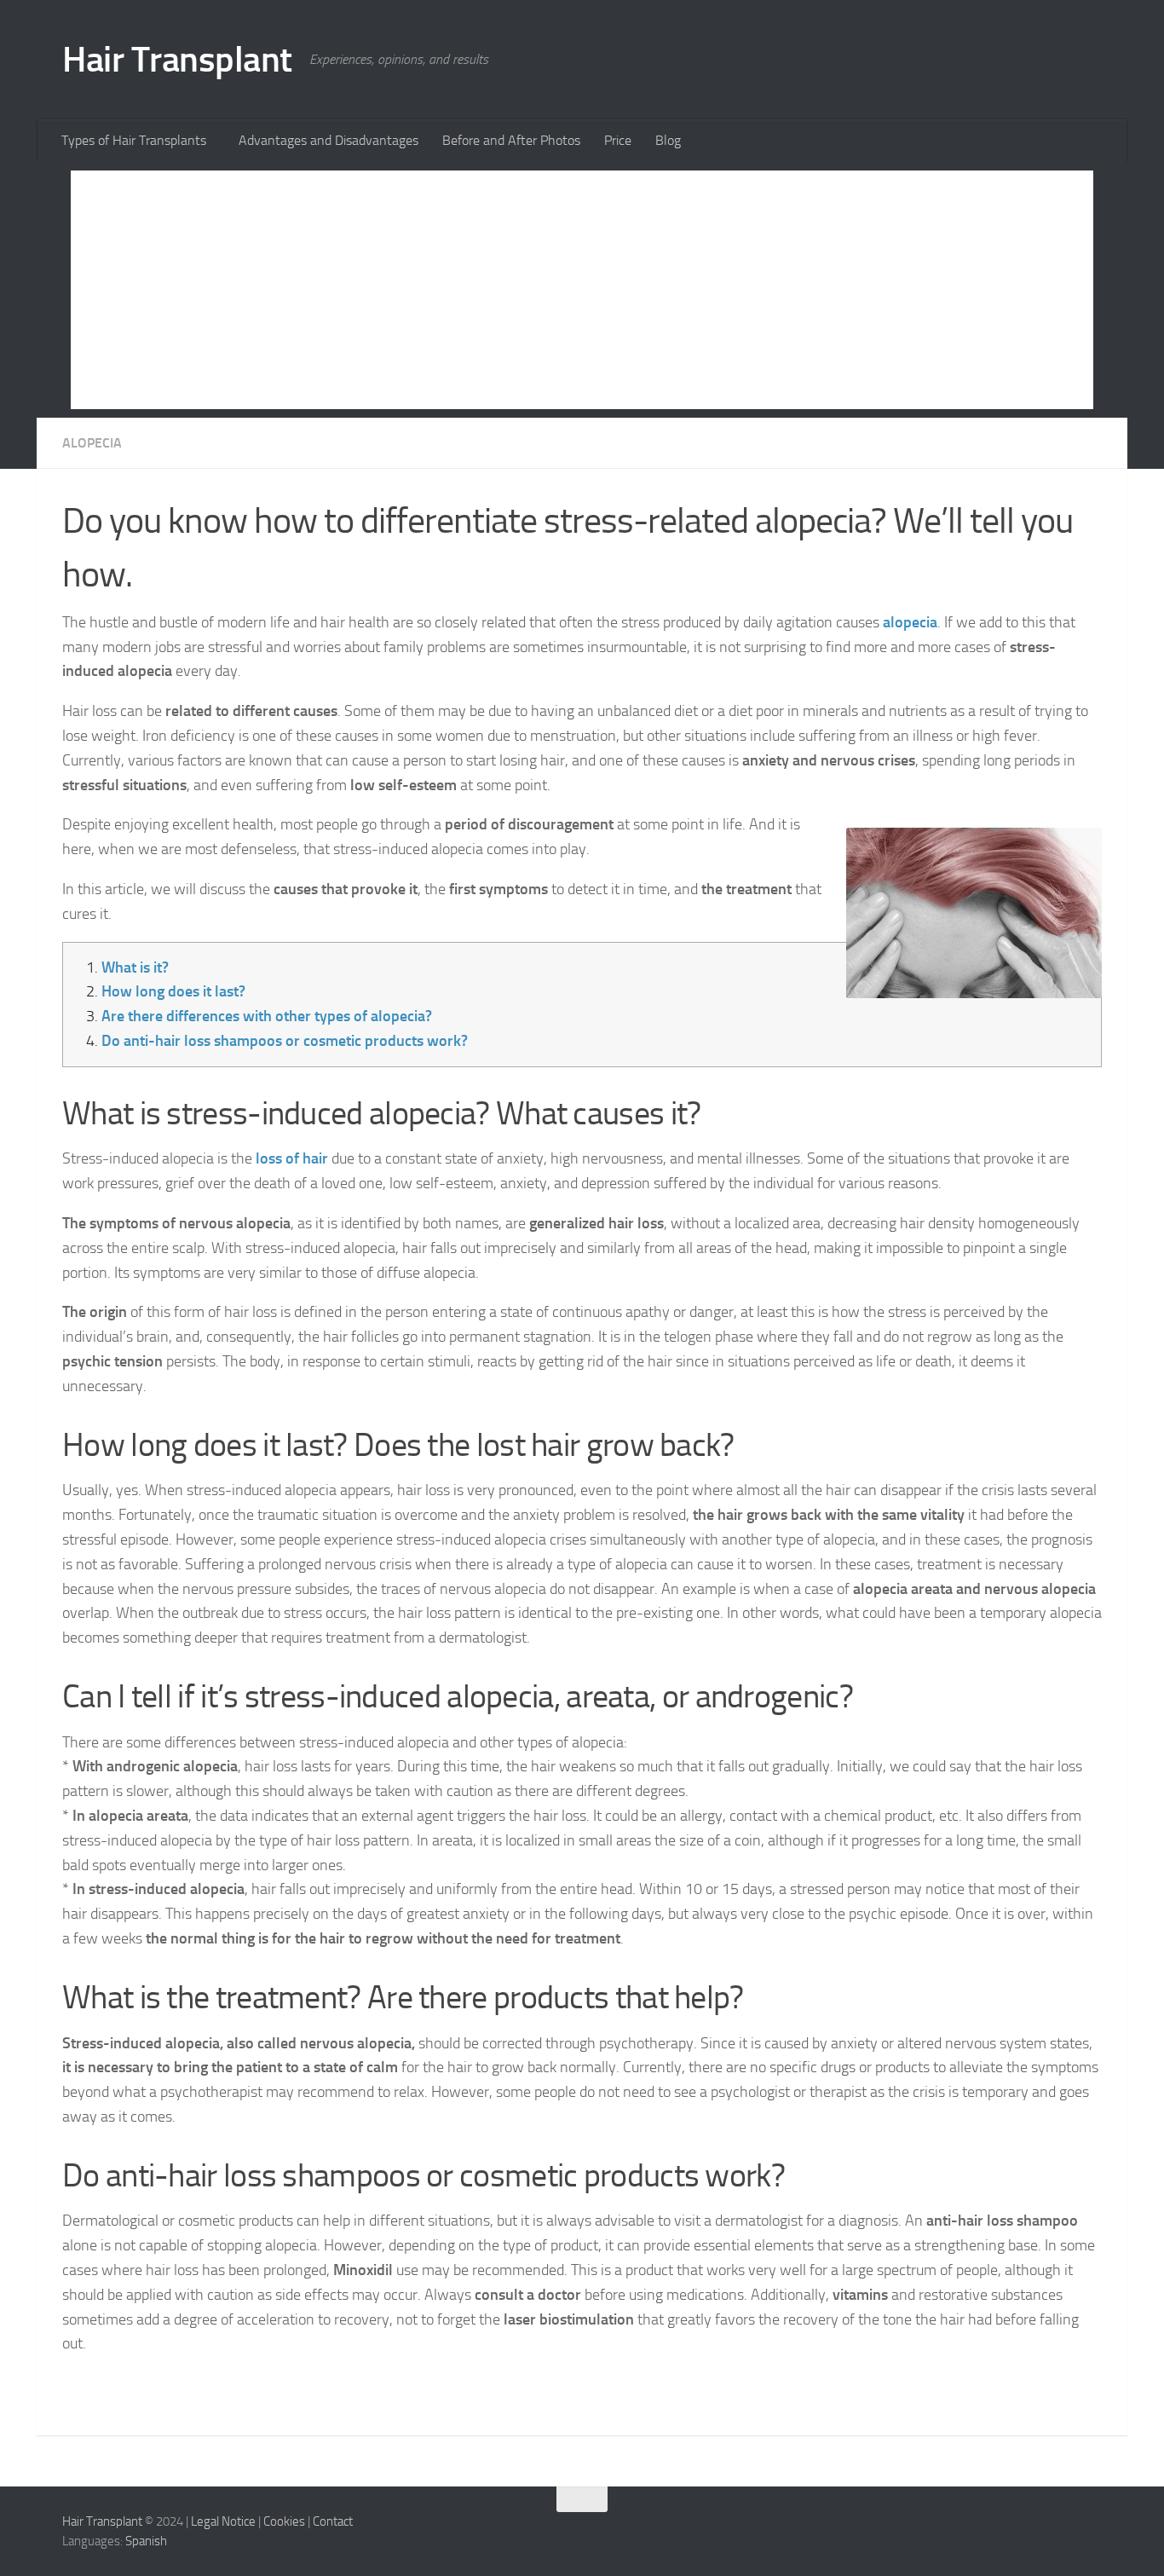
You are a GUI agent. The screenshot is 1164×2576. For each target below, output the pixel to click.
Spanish (146, 2541)
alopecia (910, 622)
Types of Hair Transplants (134, 140)
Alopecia (92, 443)
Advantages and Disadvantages (328, 140)
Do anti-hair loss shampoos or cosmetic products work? (285, 1041)
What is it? (135, 967)
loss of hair (292, 1158)
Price (618, 140)
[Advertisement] (582, 290)
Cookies (284, 2521)
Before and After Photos (511, 140)
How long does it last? (173, 991)
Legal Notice (223, 2521)
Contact (333, 2521)
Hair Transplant (177, 60)
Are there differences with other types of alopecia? (267, 1016)
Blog (668, 140)
